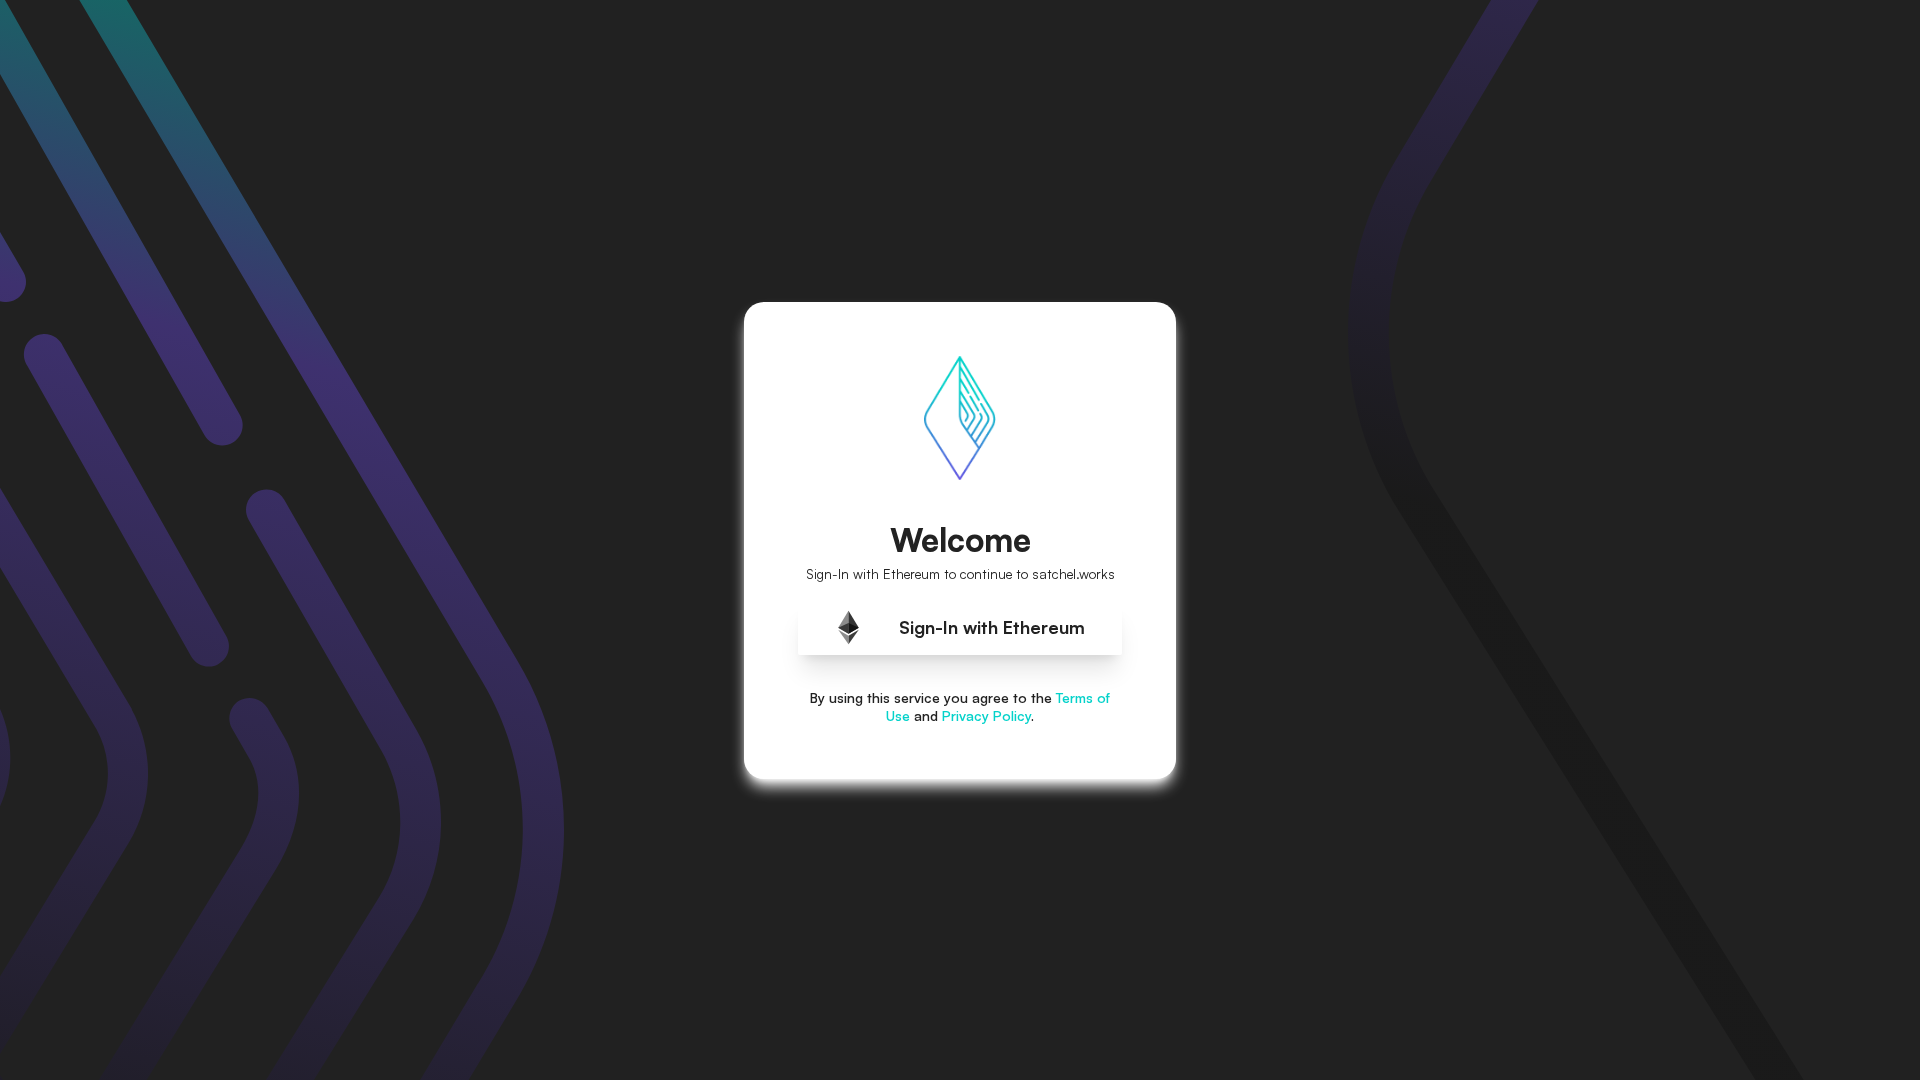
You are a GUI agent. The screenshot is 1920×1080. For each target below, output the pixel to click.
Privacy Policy (986, 715)
